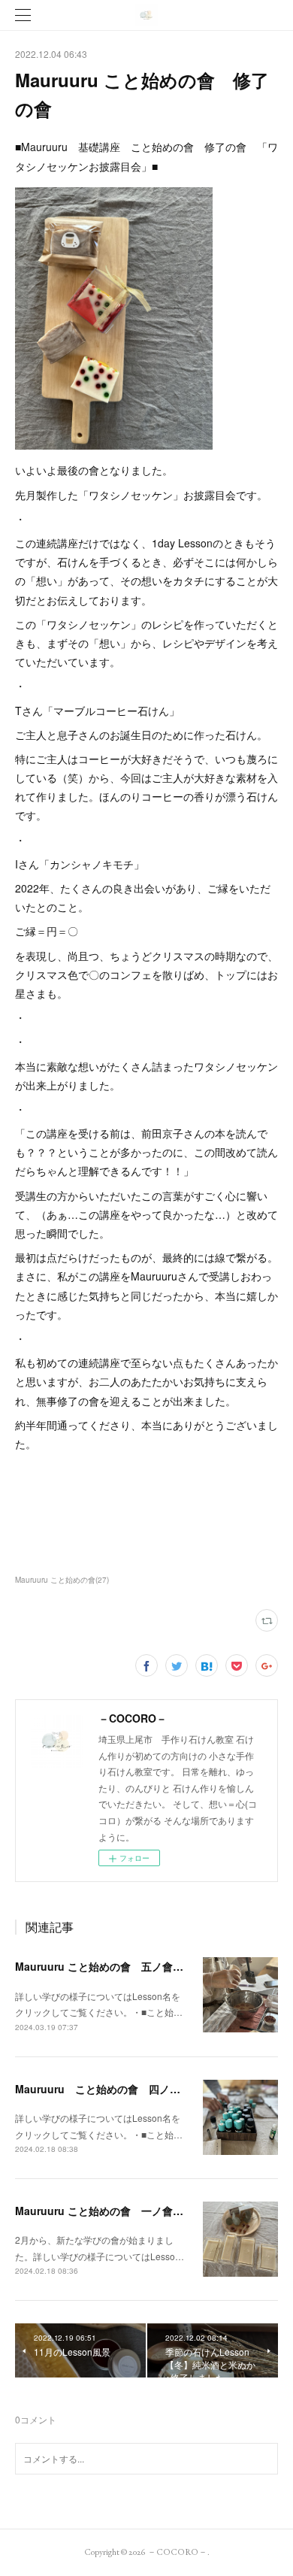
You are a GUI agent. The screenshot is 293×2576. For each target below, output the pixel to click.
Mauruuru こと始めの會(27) (62, 1580)
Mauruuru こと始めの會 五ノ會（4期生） (118, 1966)
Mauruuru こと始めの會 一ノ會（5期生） (118, 2211)
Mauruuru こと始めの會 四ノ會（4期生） (122, 2089)
